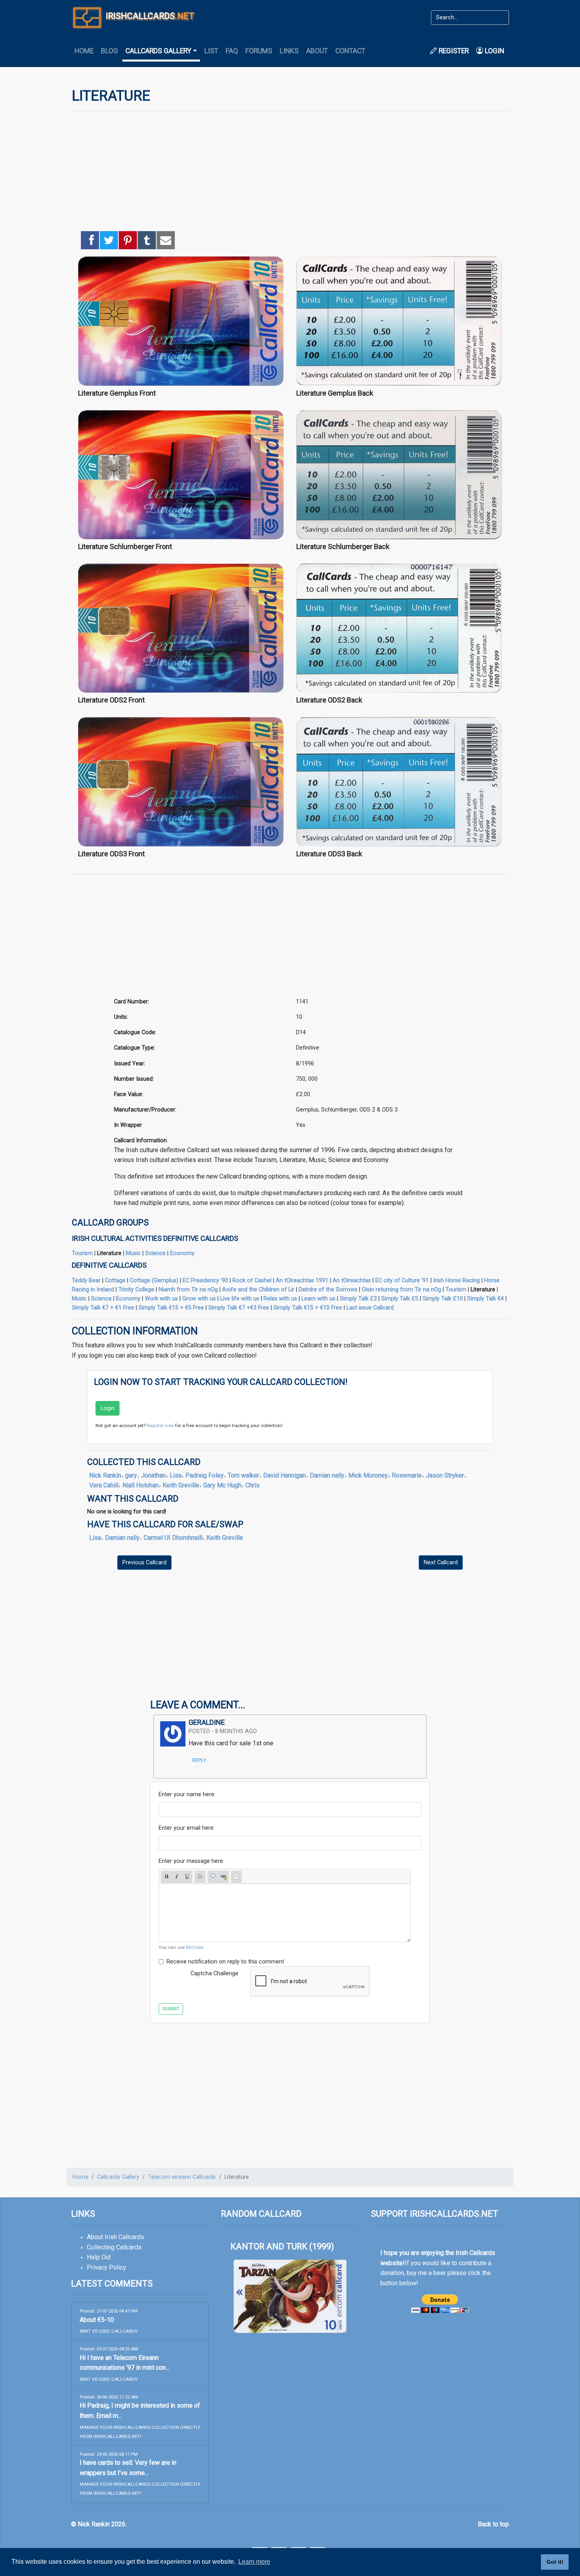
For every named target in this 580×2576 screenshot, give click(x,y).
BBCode (195, 1947)
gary (131, 1475)
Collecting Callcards (114, 2247)
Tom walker (243, 1475)
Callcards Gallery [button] (158, 51)
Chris (253, 1485)
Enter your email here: (187, 1828)
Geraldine (207, 1722)
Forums (259, 51)
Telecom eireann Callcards (182, 2177)
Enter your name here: (187, 1794)
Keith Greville (181, 1485)
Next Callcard (441, 1563)
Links (289, 51)
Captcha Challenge (214, 1974)
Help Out (99, 2257)
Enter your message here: (191, 1861)
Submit (171, 2009)
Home (84, 51)
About (317, 51)
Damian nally (327, 1475)
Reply (199, 1760)
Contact (350, 51)
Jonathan (153, 1475)
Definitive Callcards (109, 1265)
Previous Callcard (144, 1563)
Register (453, 51)
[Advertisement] (290, 173)
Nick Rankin (105, 1475)
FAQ (232, 51)
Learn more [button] (254, 2562)
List (211, 51)
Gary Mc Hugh (222, 1485)
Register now (160, 1425)
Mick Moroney (368, 1475)
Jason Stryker (445, 1475)
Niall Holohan (140, 1485)
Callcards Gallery (118, 2177)
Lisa (176, 1475)
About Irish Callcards (115, 2237)
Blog (109, 51)
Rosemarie (407, 1475)
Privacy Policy (107, 2267)
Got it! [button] (555, 2562)
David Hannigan (284, 1475)
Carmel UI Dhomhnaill (173, 1538)
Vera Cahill (104, 1485)
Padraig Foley (205, 1475)
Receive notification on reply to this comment (225, 1962)
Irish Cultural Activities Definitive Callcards (155, 1238)
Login (494, 51)
